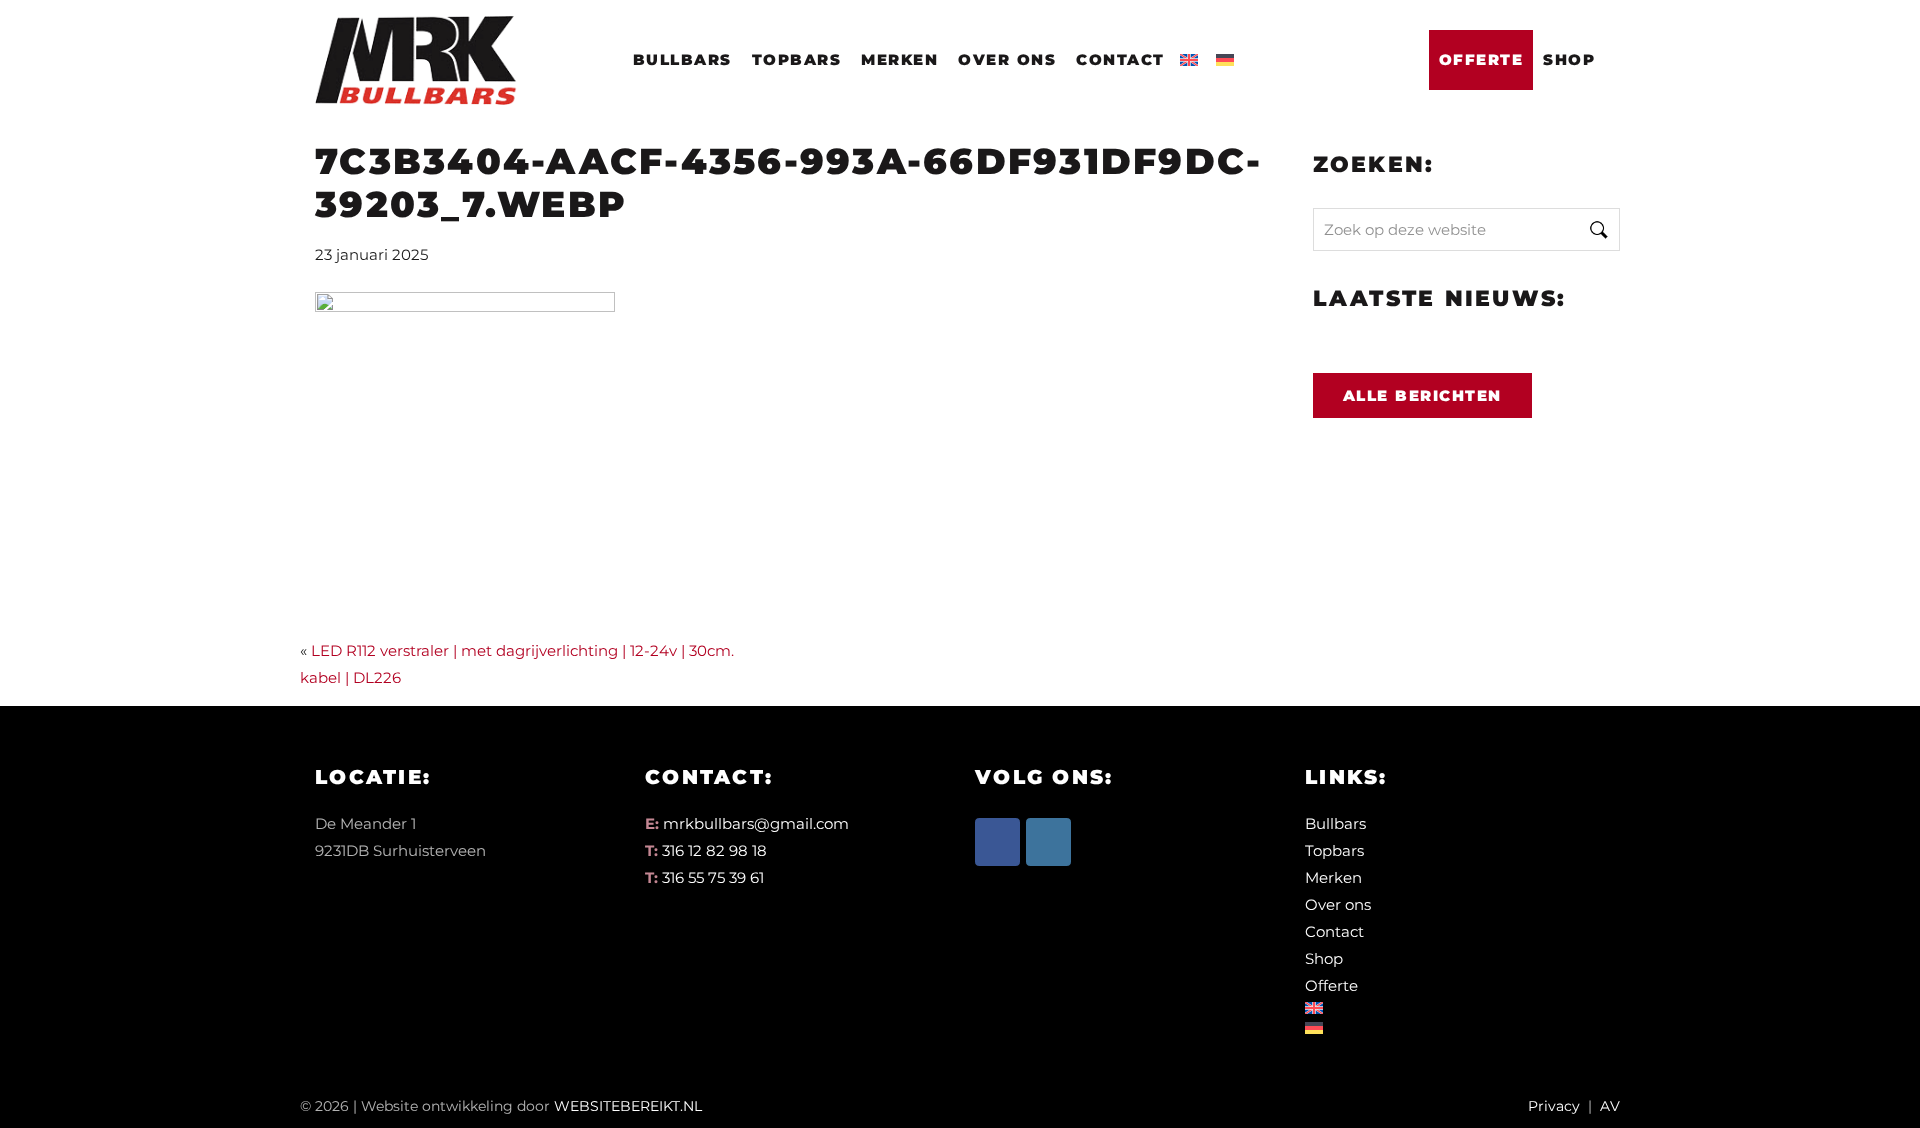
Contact (1120, 59)
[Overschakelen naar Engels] (1193, 54)
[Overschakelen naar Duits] (1229, 54)
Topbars (797, 59)
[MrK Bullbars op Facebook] (997, 842)
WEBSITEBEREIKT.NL (628, 1106)
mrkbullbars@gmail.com (756, 823)
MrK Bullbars (412, 41)
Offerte (1481, 59)
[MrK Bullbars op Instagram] (1048, 842)
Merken (899, 59)
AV (1610, 1106)
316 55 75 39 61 (713, 877)
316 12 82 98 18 (714, 850)
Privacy (1554, 1106)
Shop (1569, 59)
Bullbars (682, 59)
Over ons (1007, 59)
